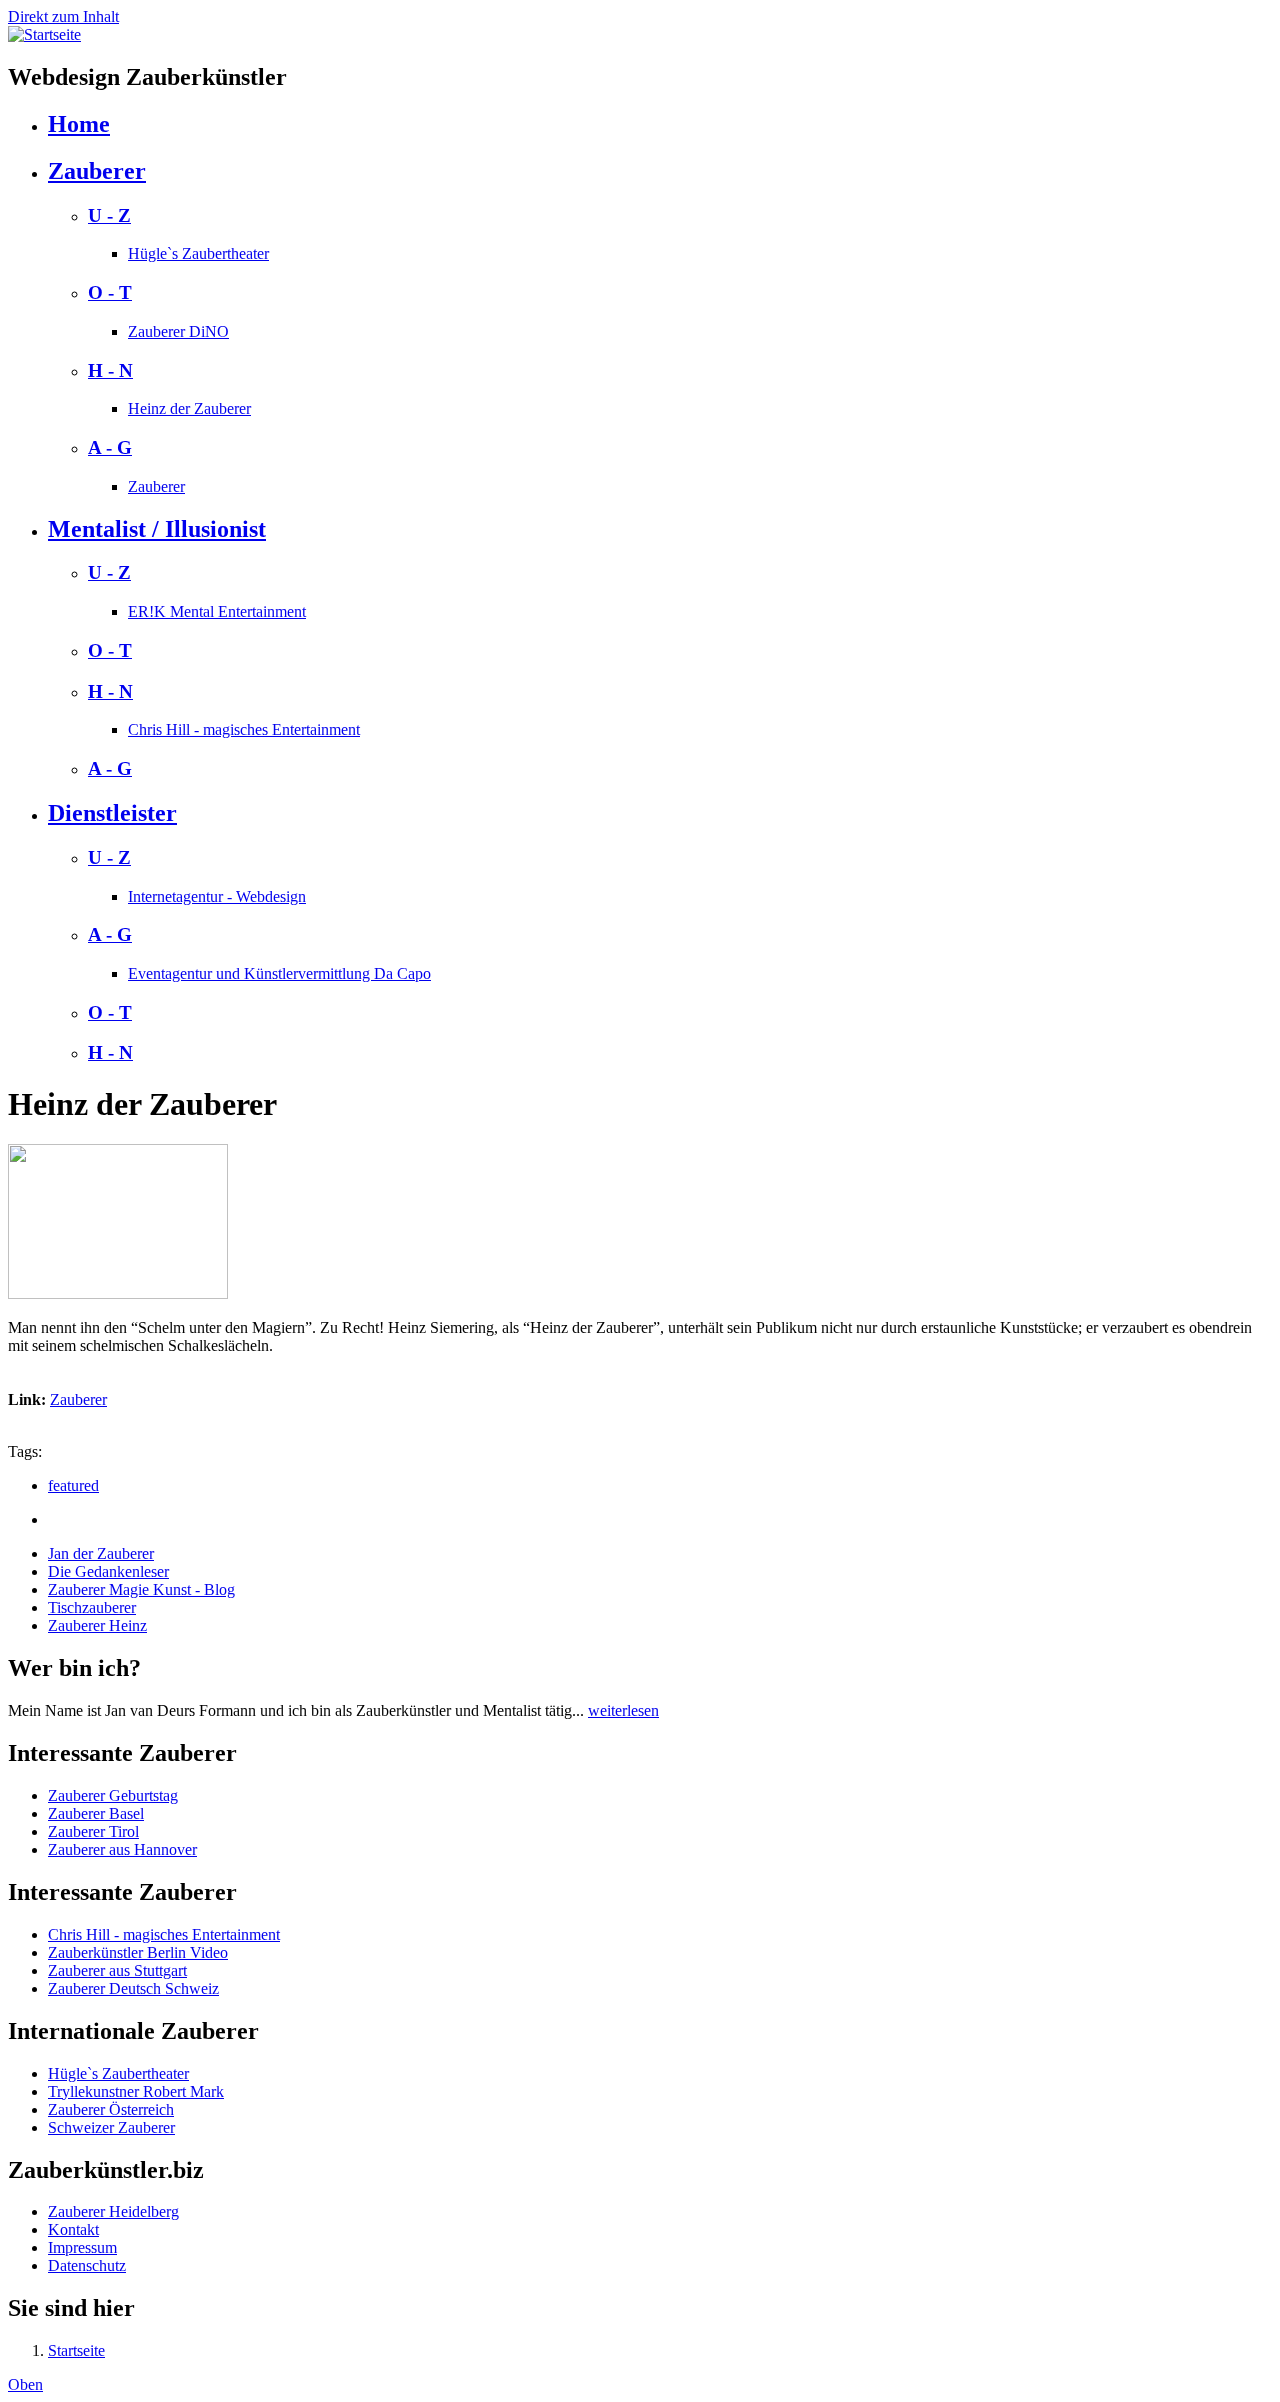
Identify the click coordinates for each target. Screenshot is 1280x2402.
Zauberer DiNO (178, 331)
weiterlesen (623, 1710)
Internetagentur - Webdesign (217, 896)
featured (73, 1485)
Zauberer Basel (96, 1813)
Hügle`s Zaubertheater (198, 253)
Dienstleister (112, 813)
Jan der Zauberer (101, 1553)
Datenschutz (87, 2265)
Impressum (82, 2247)
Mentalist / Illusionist (157, 529)
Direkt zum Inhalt (63, 16)
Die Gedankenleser (108, 1571)
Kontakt (73, 2229)
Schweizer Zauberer (111, 2127)
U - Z (109, 215)
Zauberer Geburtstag (113, 1795)
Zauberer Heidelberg (113, 2211)
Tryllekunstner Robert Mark (136, 2091)
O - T (110, 292)
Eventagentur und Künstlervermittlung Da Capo (279, 973)
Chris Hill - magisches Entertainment (244, 729)
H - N (110, 370)
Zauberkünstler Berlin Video (138, 1952)
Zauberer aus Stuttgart (117, 1970)
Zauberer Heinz (97, 1625)
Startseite (76, 2350)
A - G (110, 447)
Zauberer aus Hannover (122, 1849)
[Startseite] (44, 34)
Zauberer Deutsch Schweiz (133, 1988)
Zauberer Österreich (111, 2109)
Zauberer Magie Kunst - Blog (141, 1589)
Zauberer (97, 171)
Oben (25, 2384)
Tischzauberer (92, 1607)
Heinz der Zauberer (189, 408)
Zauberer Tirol (93, 1831)
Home (79, 124)
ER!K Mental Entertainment (217, 611)
